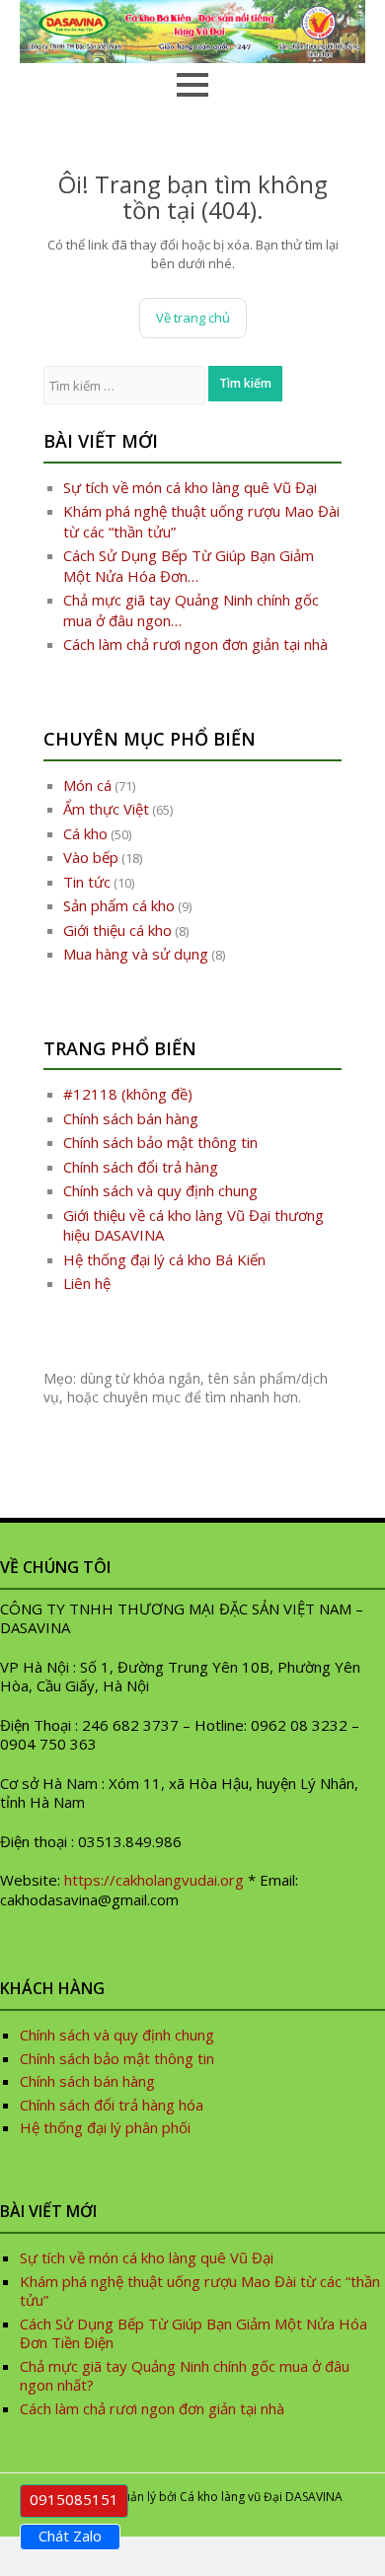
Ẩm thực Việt (106, 809)
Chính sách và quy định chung (160, 1190)
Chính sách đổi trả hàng (141, 1167)
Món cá (87, 785)
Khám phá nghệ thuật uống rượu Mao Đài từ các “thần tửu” (200, 2291)
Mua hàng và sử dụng (136, 954)
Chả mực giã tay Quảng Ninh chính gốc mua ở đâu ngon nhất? (185, 2376)
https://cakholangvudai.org (154, 1880)
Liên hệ (87, 1283)
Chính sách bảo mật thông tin (160, 1142)
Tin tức (87, 882)
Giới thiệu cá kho (117, 930)
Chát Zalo (70, 2536)
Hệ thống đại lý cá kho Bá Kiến (164, 1259)
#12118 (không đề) (128, 1094)
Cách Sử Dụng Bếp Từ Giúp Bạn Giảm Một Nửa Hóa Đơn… (189, 566)
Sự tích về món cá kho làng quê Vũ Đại (190, 487)
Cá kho (85, 833)
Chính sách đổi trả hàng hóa (112, 2105)
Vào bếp (91, 857)
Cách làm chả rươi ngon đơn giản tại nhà (195, 644)
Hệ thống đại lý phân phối (105, 2127)
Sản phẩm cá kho (119, 905)
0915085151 (74, 2499)
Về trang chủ (193, 318)
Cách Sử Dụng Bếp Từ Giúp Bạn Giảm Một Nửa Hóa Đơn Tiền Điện (193, 2333)
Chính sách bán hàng (131, 1118)
